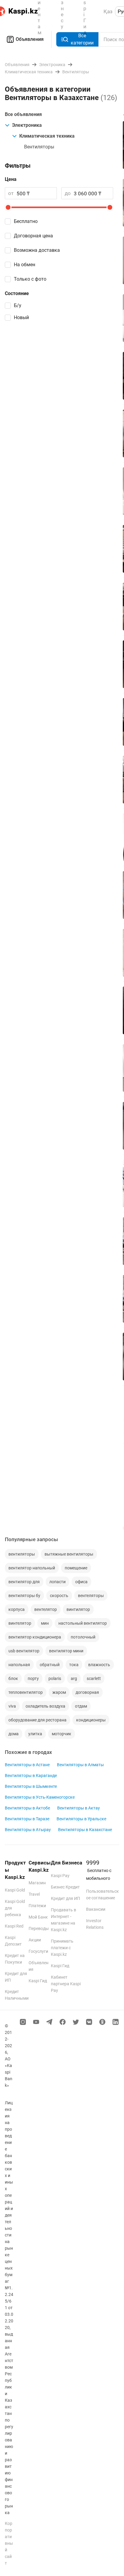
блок (13, 1678)
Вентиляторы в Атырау (28, 1830)
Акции (35, 1940)
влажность (99, 1665)
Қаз (108, 11)
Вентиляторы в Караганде (31, 1776)
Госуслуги (38, 1951)
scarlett (94, 1678)
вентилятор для (24, 1582)
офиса (81, 1582)
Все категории (82, 39)
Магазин (37, 1883)
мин (45, 1623)
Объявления (30, 39)
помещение (76, 1568)
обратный (50, 1665)
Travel (34, 1894)
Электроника (27, 125)
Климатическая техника (47, 136)
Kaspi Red (14, 1926)
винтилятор (78, 1609)
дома (14, 1734)
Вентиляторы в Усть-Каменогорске (40, 1797)
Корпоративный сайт (9, 2543)
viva (12, 1706)
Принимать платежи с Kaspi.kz (62, 1948)
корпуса (17, 1609)
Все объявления (23, 114)
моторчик (62, 1734)
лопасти (57, 1582)
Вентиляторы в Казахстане (85, 1830)
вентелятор (46, 1609)
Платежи (37, 1906)
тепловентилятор (26, 1692)
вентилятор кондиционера (35, 1637)
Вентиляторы (39, 147)
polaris (55, 1678)
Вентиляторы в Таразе (27, 1819)
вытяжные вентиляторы (69, 1554)
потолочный (83, 1637)
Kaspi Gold (15, 1890)
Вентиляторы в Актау (79, 1808)
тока (74, 1665)
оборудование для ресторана (37, 1720)
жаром (59, 1692)
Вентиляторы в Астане (27, 1765)
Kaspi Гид (38, 1981)
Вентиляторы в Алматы (80, 1765)
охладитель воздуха (45, 1706)
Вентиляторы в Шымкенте (31, 1786)
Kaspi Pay (60, 1876)
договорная (87, 1692)
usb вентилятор (24, 1651)
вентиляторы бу (24, 1596)
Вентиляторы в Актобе (27, 1808)
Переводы (39, 1928)
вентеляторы (91, 1596)
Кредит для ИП (65, 1898)
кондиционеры (91, 1720)
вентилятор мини (66, 1651)
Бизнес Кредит (65, 1887)
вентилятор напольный (32, 1568)
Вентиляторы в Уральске (81, 1819)
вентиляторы (22, 1554)
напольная (19, 1665)
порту (33, 1678)
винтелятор (20, 1623)
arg (74, 1678)
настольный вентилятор (83, 1623)
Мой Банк (38, 1917)
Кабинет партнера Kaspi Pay (66, 1984)
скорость (59, 1596)
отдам (81, 1706)
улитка (35, 1734)
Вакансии (96, 1909)
